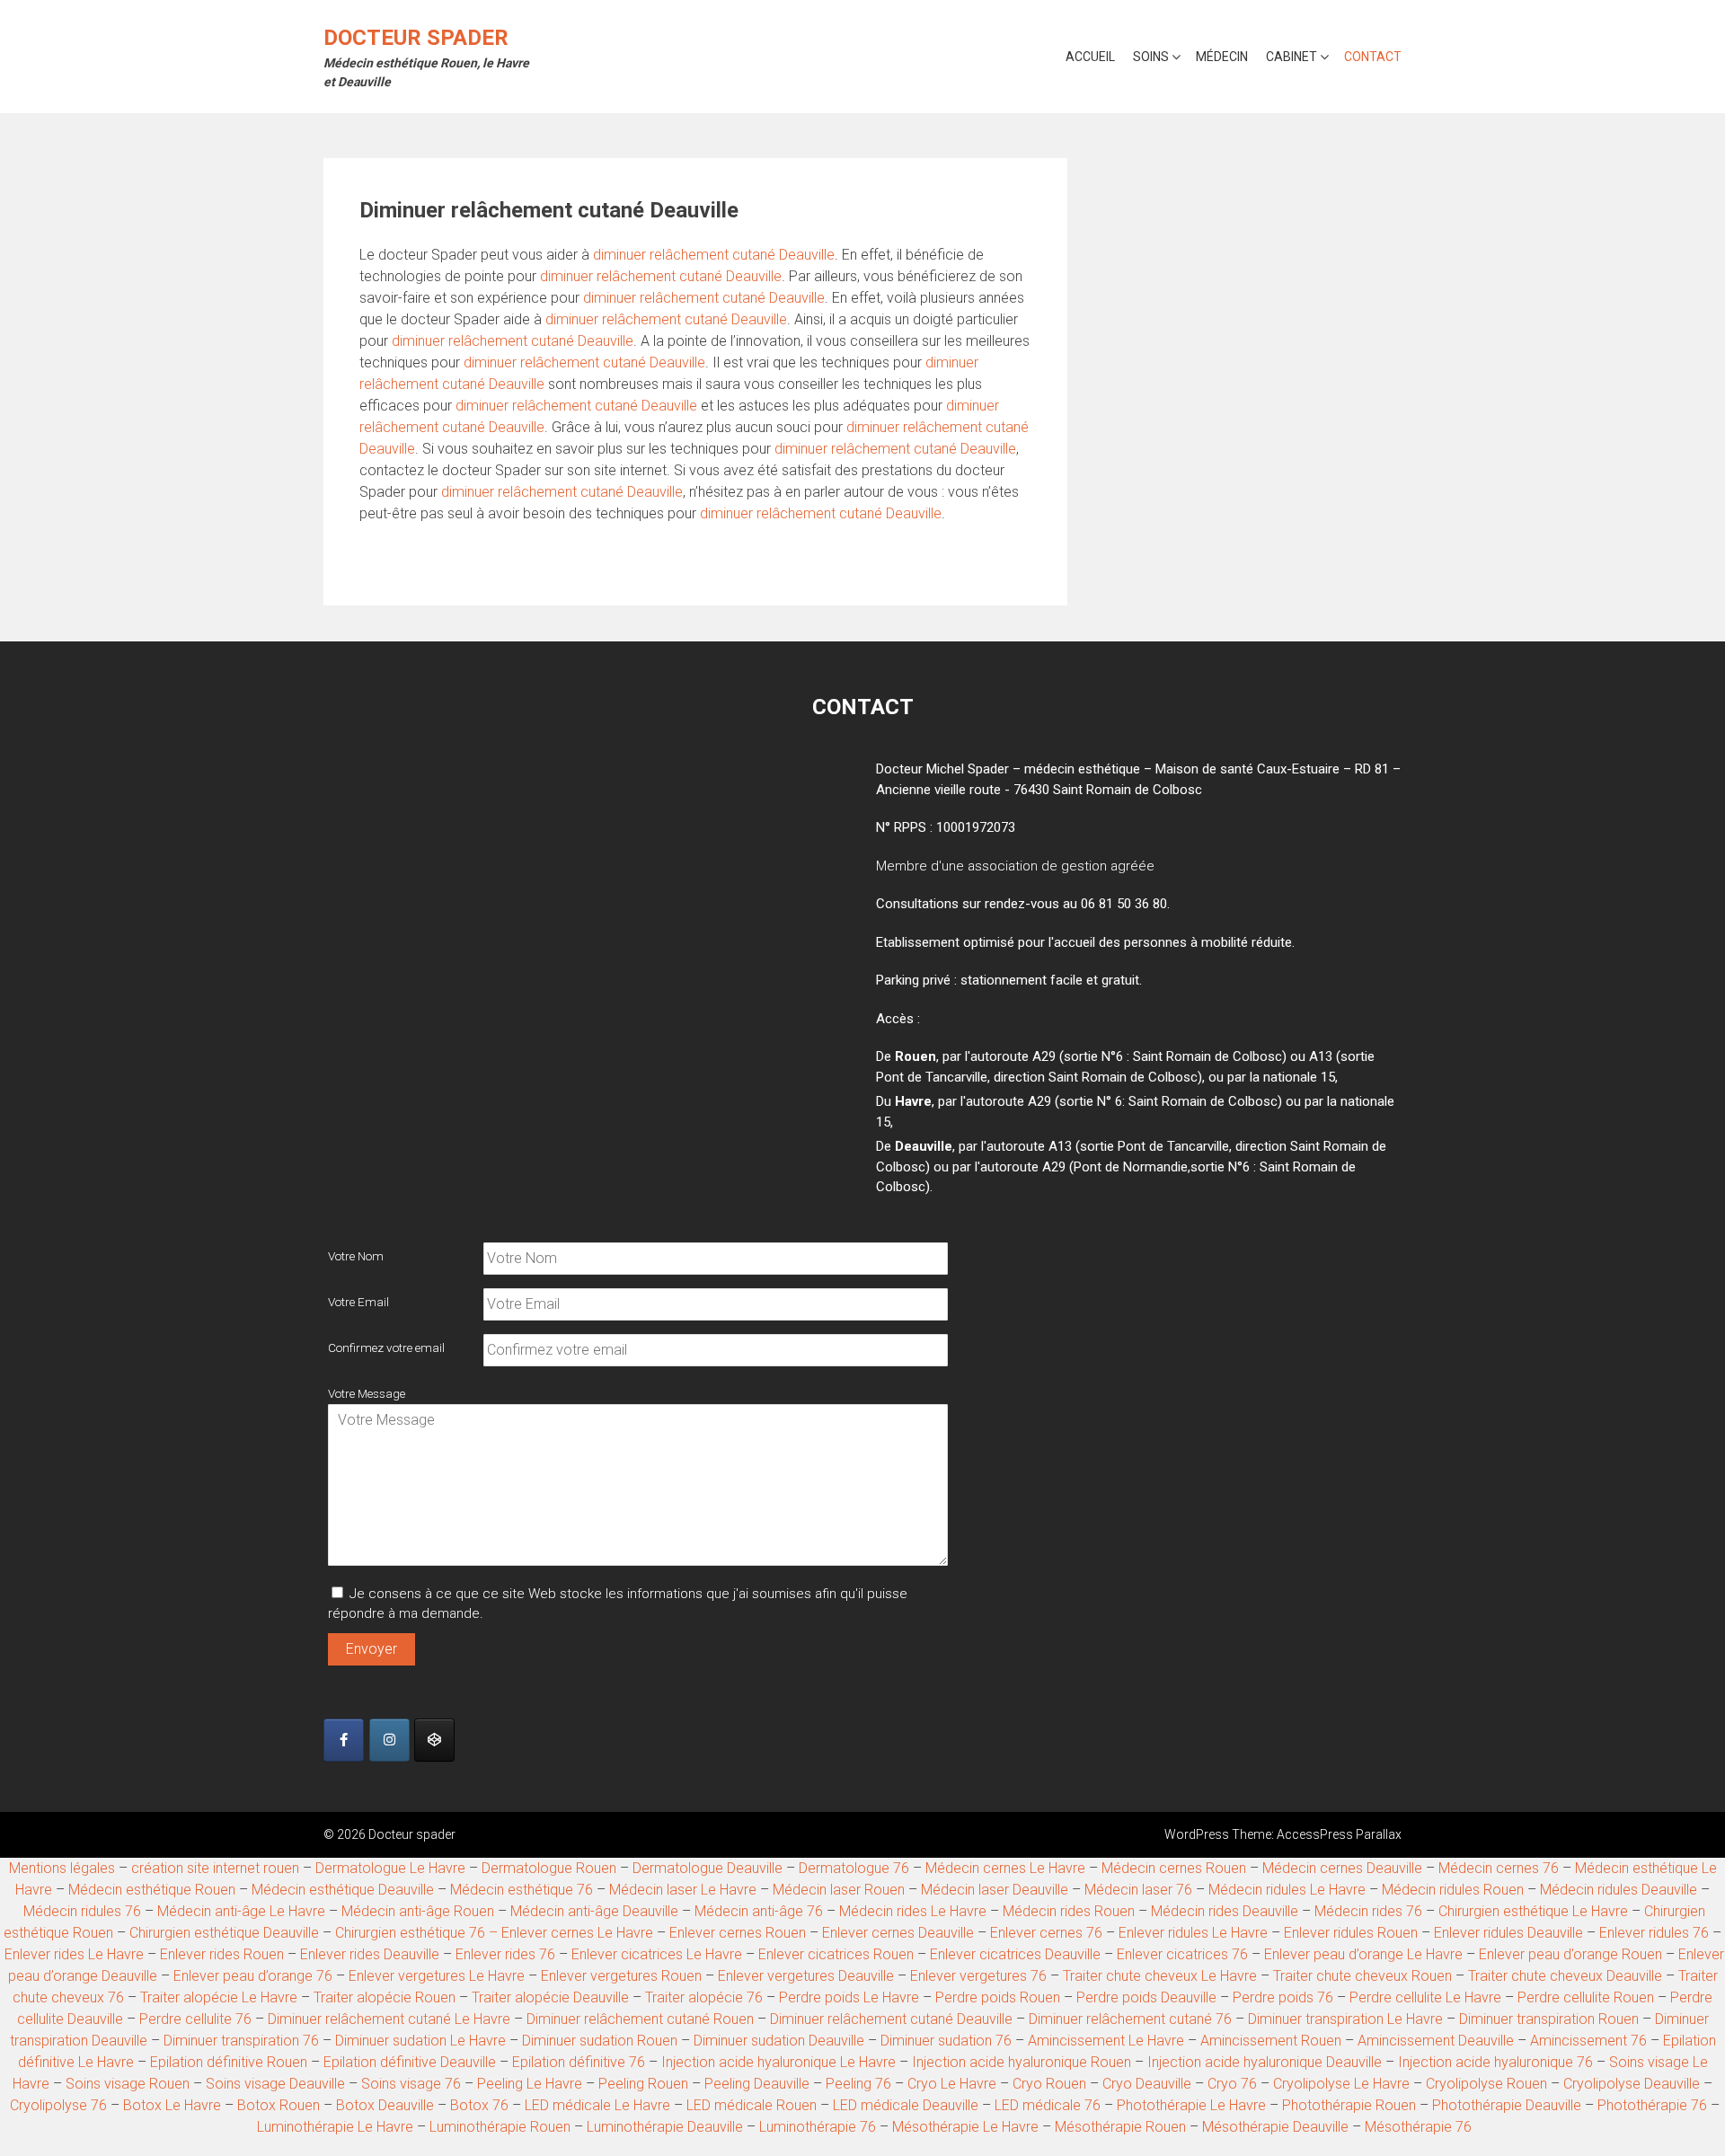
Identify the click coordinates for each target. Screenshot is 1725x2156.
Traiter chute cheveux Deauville (1567, 1976)
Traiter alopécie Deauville (550, 1997)
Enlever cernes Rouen (738, 1933)
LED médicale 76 (1048, 2105)
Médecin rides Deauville (1225, 1911)
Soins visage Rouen (128, 2084)
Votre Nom (356, 1256)
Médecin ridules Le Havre (1287, 1890)
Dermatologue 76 (854, 1868)
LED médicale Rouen (752, 2105)
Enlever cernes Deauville (898, 1933)
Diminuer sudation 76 (948, 2041)
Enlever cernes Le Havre (577, 1933)
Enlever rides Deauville (370, 1954)
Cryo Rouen (1049, 2084)
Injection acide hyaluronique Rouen (1022, 2062)
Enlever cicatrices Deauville (1015, 1954)
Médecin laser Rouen (839, 1890)
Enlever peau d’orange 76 (253, 1976)
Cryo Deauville (1147, 2084)
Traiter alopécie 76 (704, 1997)
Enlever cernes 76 (1046, 1933)
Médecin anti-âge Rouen (418, 1911)
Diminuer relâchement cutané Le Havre (391, 2019)
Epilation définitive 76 (579, 2062)
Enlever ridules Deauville (1508, 1933)
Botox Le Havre (172, 2105)
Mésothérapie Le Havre (965, 2127)
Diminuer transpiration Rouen (1549, 2019)
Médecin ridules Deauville (1619, 1890)
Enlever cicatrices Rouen (836, 1954)
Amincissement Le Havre (1106, 2041)
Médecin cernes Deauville (1342, 1868)
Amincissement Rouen (1271, 2041)
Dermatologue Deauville (708, 1868)
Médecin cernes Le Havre (1005, 1868)
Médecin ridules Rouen (1453, 1890)
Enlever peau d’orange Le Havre (1363, 1954)
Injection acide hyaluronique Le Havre (778, 2062)
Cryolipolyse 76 (58, 2105)
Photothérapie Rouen (1349, 2105)
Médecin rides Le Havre (913, 1911)
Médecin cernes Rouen (1174, 1868)
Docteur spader (416, 38)
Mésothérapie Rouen (1120, 2127)
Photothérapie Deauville (1507, 2105)
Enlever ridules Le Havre (1193, 1933)
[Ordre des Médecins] (434, 1740)
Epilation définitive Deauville (410, 2062)
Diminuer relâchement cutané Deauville (891, 2019)
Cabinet (1292, 57)
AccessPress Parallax (1339, 1834)
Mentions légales (62, 1868)
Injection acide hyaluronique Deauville (1265, 2062)
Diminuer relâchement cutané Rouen (640, 2019)
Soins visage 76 (411, 2084)
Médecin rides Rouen (1069, 1911)
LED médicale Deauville (906, 2105)
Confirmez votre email (386, 1347)
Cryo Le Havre (952, 2084)
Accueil (1090, 57)
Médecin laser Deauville (995, 1890)
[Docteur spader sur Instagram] (389, 1740)
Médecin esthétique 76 (522, 1890)
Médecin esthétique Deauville (343, 1890)
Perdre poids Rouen (998, 1997)
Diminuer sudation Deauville (779, 2041)
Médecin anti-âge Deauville (594, 1911)
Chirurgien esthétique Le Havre (1533, 1911)
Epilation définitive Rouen (229, 2062)
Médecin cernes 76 (1499, 1868)
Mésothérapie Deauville (1275, 2127)
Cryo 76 (1232, 2084)
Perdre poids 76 (1283, 1997)
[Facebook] (344, 1740)
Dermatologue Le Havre (390, 1868)
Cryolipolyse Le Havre (1341, 2084)
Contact (1373, 57)
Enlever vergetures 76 (978, 1976)
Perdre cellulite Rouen (1586, 1997)
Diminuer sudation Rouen (600, 2041)
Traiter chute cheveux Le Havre (1160, 1976)
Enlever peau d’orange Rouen (1570, 1954)
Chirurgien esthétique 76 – (418, 1933)
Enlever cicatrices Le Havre (657, 1954)
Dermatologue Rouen (549, 1868)
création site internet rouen (215, 1868)
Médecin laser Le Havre (683, 1890)
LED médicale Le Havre (597, 2105)
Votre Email (358, 1302)
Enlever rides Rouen (222, 1954)
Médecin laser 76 (1138, 1890)
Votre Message (367, 1393)
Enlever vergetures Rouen (621, 1976)
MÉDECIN (1222, 57)
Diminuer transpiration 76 (241, 2041)
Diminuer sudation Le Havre (420, 2041)
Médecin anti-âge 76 (759, 1911)
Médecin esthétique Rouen (152, 1890)
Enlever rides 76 (505, 1954)
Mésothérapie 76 (1418, 2127)
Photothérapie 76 (1652, 2105)
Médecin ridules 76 (82, 1911)
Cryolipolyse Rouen (1486, 2084)
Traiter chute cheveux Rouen (1362, 1976)
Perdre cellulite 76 (195, 2019)
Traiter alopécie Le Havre (219, 1997)
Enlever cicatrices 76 (1184, 1954)
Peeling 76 (858, 2084)
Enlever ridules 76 (1654, 1933)
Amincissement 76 (1588, 2041)
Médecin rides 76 (1368, 1911)
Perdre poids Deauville (1146, 1997)
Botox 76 (479, 2105)
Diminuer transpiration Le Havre (1345, 2019)
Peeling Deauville (757, 2084)
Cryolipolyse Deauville (1632, 2084)
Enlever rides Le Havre (74, 1954)
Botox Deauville (385, 2105)
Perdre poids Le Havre (849, 1997)
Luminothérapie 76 (818, 2127)
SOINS (1151, 57)
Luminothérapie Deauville (665, 2127)
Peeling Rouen (643, 2084)
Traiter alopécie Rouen (385, 1997)
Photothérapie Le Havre (1191, 2105)
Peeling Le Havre (530, 2084)
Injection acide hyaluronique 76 (1495, 2062)
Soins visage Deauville (275, 2084)
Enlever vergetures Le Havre (437, 1976)
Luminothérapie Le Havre (335, 2127)
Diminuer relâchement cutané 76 (1130, 2019)
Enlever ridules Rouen (1351, 1933)
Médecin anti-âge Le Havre (241, 1911)
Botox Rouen (279, 2105)
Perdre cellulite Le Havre (1425, 1997)
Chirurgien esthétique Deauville (224, 1933)
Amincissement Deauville (1436, 2041)
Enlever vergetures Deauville (806, 1976)
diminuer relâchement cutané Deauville (714, 255)
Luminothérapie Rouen (500, 2127)
